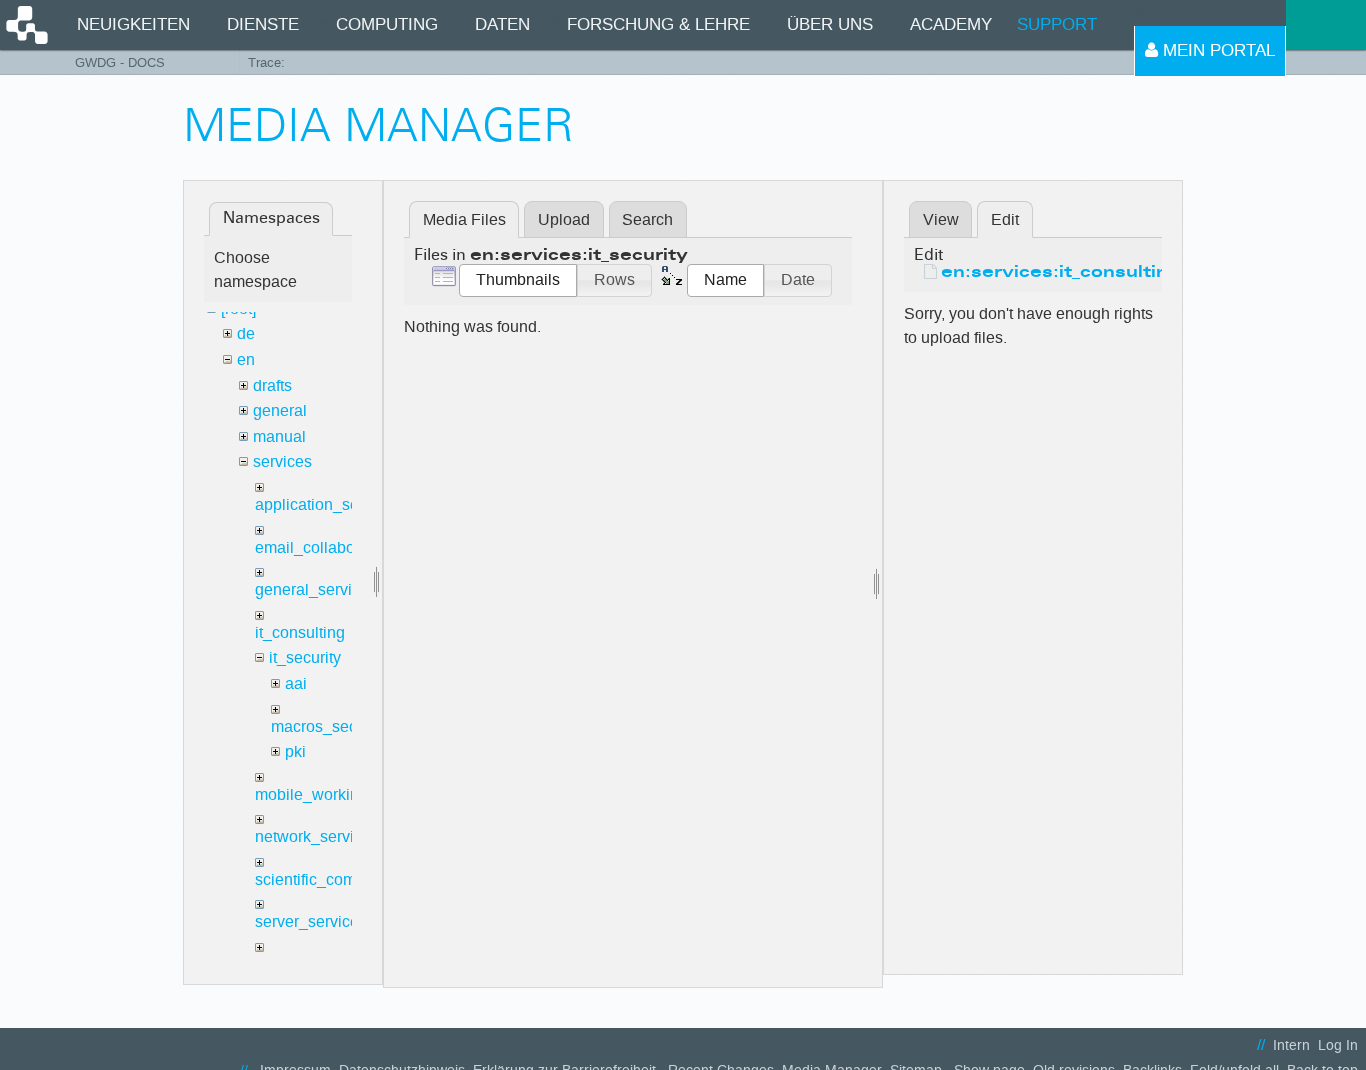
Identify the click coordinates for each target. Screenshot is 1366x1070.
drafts (272, 385)
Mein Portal (1216, 50)
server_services (311, 921)
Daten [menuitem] (502, 24)
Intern (1291, 1045)
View (941, 219)
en (246, 359)
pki (295, 751)
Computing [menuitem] (387, 24)
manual (279, 436)
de (246, 333)
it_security (305, 657)
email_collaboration (325, 547)
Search (647, 219)
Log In (1338, 1045)
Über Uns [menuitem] (830, 24)
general (280, 410)
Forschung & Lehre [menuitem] (658, 24)
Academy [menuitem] (951, 24)
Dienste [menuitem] (263, 24)
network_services (317, 836)
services (282, 461)
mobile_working (311, 794)
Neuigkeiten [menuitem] (133, 24)
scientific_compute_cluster (349, 879)
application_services (328, 504)
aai (296, 683)
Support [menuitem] (1057, 24)
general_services (316, 589)
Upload (564, 219)
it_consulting (300, 632)
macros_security (329, 726)
